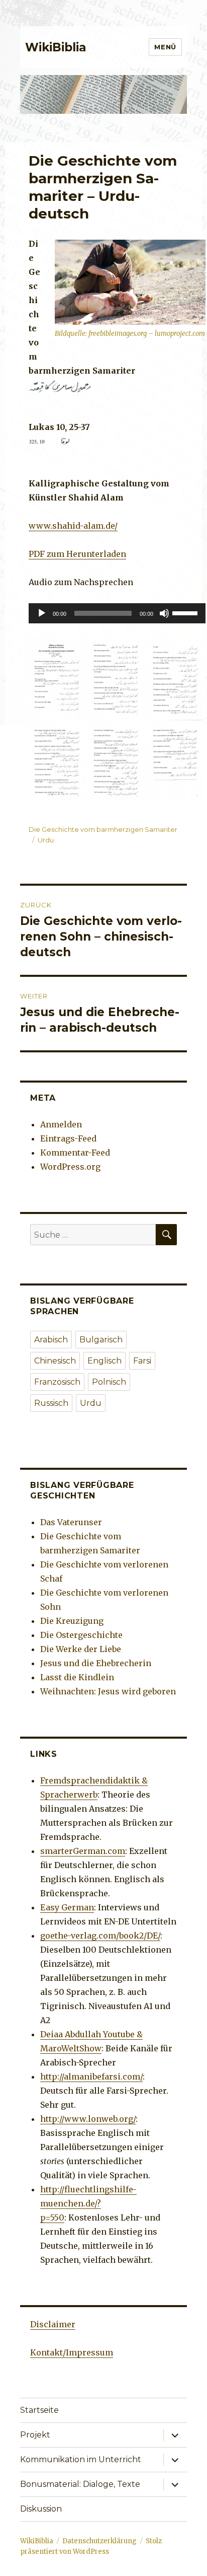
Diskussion (41, 2509)
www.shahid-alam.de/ (73, 526)
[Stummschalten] (164, 613)
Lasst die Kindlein (77, 1677)
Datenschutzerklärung (99, 2541)
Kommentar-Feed (75, 1153)
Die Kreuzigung (72, 1621)
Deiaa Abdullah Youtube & (91, 2034)
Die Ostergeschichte (81, 1635)
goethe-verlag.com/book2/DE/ (100, 1936)
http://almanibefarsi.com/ (91, 2077)
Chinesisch (55, 1361)
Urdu (46, 840)
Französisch (57, 1382)
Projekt (35, 2435)
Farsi (142, 1361)
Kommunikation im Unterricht (81, 2459)
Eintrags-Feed (68, 1138)
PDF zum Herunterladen (77, 554)
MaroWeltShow (71, 2048)
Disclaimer (53, 2324)
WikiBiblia (56, 47)
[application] (117, 613)
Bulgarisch (101, 1340)
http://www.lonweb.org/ (88, 2119)
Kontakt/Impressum (72, 2352)
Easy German (67, 1907)
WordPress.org (70, 1167)
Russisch (51, 1403)
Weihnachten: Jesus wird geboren (108, 1691)
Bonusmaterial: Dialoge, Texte (80, 2484)
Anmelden (61, 1124)
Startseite (39, 2410)
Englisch (105, 1361)
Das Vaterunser (71, 1522)
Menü (165, 47)
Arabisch (51, 1340)
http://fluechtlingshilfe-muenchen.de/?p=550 (88, 2203)
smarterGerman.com (83, 1851)
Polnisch (109, 1382)
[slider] (186, 612)
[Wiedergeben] (42, 613)
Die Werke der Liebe (81, 1649)
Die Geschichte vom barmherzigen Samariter (103, 829)
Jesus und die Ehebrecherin (96, 1663)
